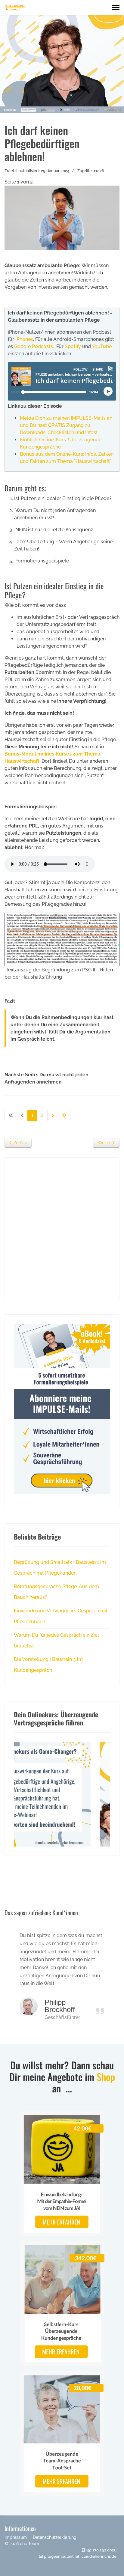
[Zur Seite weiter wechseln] (53, 1116)
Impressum (16, 2537)
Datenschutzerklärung (55, 2537)
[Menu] (116, 7)
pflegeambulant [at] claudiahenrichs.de (80, 2556)
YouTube (102, 346)
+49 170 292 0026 (101, 2550)
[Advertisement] (62, 1228)
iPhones (24, 339)
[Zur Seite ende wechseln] (64, 1116)
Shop (106, 2077)
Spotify (73, 346)
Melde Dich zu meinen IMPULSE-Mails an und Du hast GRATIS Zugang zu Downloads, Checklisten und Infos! (66, 425)
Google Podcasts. (34, 346)
